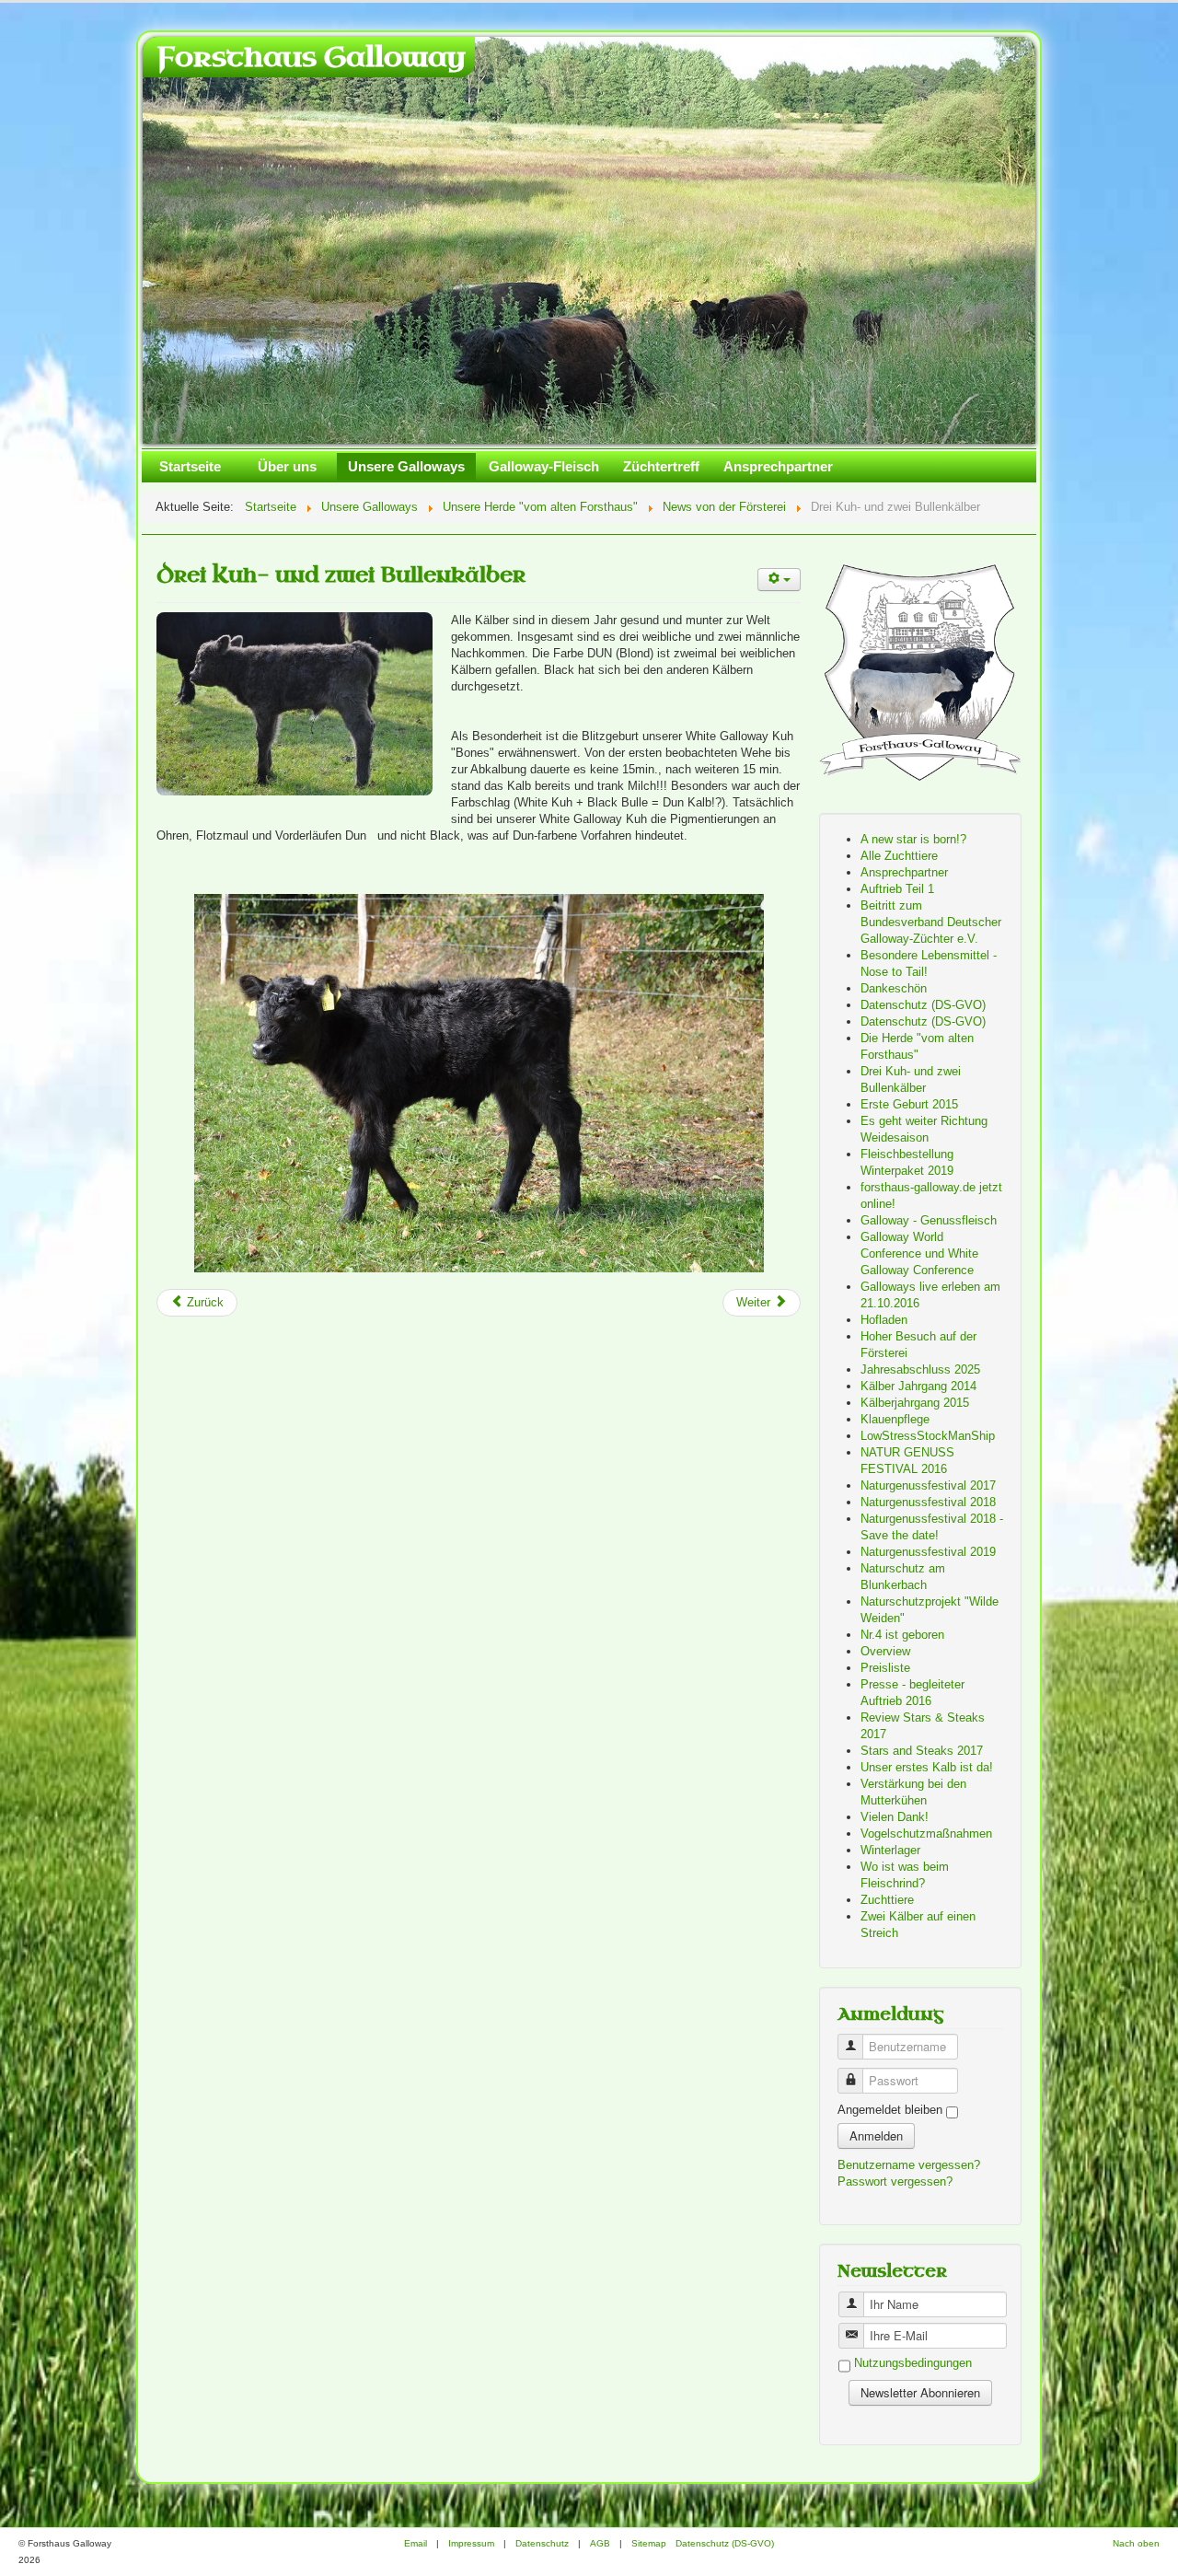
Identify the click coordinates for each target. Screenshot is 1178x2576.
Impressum (471, 2543)
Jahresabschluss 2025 (920, 1369)
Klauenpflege (895, 1419)
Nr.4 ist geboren (902, 1635)
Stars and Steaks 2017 (922, 1751)
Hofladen (884, 1320)
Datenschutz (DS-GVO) (923, 1005)
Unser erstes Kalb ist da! (927, 1767)
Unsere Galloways (406, 466)
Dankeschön (894, 988)
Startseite (190, 466)
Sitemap (649, 2543)
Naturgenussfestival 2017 (928, 1485)
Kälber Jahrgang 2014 (918, 1386)
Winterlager (890, 1850)
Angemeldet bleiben (890, 2110)
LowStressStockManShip (928, 1436)
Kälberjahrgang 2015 (915, 1403)
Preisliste (885, 1668)
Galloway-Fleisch (544, 466)
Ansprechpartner (778, 466)
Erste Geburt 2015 (909, 1104)
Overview (885, 1651)
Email (416, 2543)
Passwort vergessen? (895, 2181)
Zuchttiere (887, 1900)
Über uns (287, 466)
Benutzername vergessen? (909, 2165)
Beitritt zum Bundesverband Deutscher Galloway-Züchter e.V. (931, 922)
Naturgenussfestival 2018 (928, 1502)
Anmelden (876, 2135)
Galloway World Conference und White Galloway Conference (919, 1253)
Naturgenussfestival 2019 (928, 1552)
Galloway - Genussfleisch (929, 1220)
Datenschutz (542, 2543)
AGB (600, 2543)
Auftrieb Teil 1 (897, 889)
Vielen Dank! (895, 1817)
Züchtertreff (661, 466)
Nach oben (1136, 2543)
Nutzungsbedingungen (913, 2364)
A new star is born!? (913, 839)
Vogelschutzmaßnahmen (926, 1833)
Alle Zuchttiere (899, 856)
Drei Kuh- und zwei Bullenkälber (341, 575)
